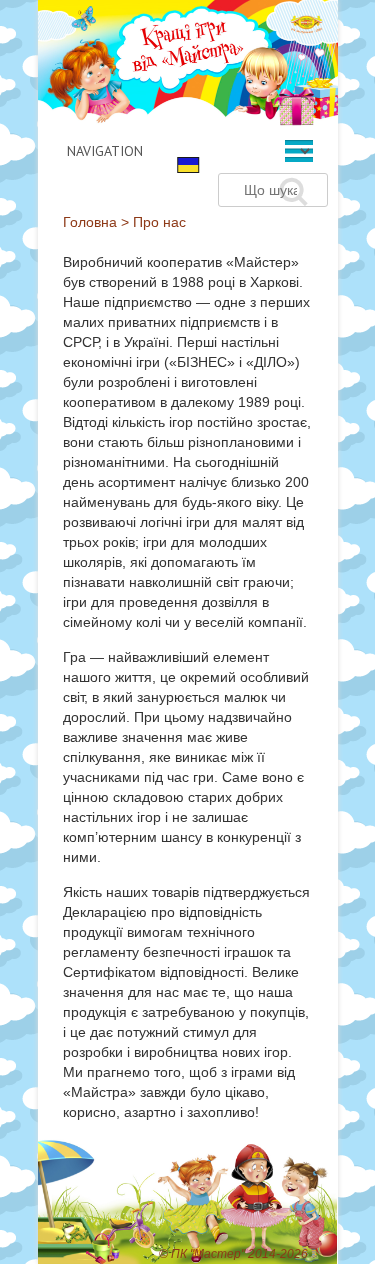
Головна (90, 222)
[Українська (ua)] (188, 164)
